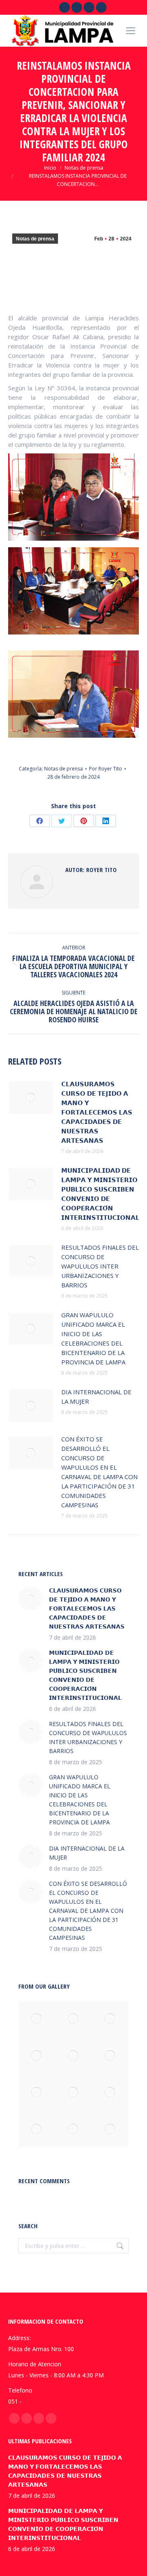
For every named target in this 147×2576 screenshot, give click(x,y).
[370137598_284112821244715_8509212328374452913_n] (73, 2130)
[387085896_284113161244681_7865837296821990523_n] (110, 2093)
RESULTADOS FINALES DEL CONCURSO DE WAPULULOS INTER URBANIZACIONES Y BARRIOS (100, 1266)
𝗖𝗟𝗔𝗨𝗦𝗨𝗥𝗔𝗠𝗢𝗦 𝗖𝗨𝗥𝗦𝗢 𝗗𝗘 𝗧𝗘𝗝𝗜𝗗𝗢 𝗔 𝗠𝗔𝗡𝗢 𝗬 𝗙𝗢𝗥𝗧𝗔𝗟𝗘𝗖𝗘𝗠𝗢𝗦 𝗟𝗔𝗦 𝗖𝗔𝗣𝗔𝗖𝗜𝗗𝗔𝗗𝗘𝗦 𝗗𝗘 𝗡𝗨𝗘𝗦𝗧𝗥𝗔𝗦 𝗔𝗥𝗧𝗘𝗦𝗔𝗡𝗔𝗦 (97, 1112)
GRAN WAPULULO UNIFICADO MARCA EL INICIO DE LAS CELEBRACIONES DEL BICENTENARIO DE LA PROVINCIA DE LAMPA (93, 1338)
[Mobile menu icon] (131, 31)
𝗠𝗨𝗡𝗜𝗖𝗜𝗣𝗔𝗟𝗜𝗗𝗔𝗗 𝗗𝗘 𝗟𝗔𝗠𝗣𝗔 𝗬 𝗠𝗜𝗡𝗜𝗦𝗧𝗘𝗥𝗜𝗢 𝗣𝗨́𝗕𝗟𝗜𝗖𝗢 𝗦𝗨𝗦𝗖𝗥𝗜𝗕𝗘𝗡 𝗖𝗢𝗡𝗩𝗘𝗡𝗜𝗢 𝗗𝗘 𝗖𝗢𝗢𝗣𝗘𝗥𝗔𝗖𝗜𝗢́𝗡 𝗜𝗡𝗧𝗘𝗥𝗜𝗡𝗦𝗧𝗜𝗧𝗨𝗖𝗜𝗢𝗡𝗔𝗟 (100, 1194)
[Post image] (31, 1098)
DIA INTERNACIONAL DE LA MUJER (96, 1397)
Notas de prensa (35, 239)
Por (106, 769)
